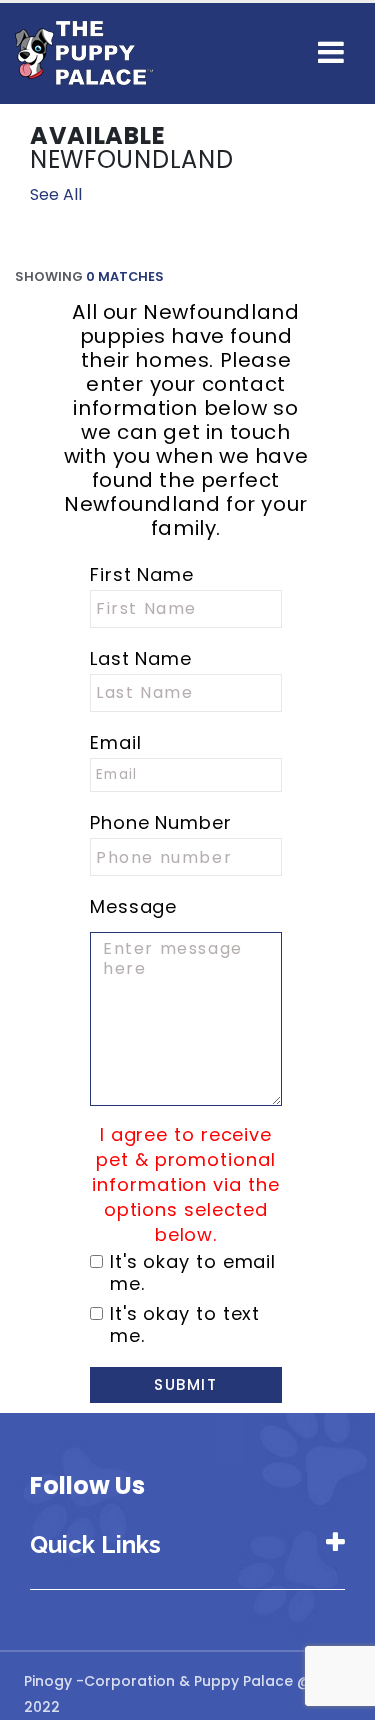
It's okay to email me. (193, 1273)
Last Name (141, 659)
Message (133, 907)
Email (116, 743)
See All (56, 194)
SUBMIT (185, 1384)
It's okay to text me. (185, 1325)
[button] (331, 53)
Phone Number (161, 823)
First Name (142, 575)
